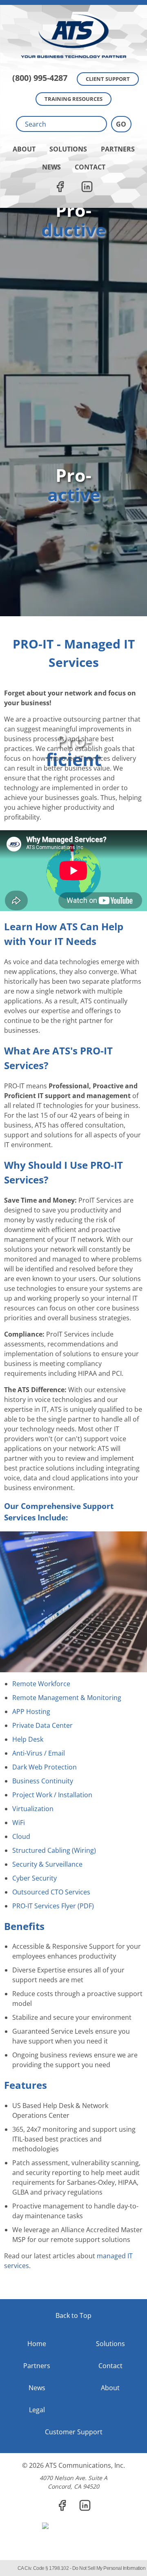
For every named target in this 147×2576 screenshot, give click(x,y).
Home (37, 2344)
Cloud (21, 1836)
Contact (90, 167)
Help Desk (28, 1739)
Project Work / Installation (52, 1795)
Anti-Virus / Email (39, 1753)
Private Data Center (42, 1725)
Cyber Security (35, 1878)
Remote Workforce (41, 1684)
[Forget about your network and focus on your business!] (73, 2)
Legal (37, 2410)
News (51, 167)
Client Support (108, 79)
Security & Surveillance (47, 1864)
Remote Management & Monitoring (67, 1698)
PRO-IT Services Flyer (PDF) (53, 1906)
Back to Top (73, 2315)
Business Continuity (43, 1781)
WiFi (19, 1823)
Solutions (68, 149)
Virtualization (33, 1809)
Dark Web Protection (45, 1767)
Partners (118, 149)
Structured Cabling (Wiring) (54, 1850)
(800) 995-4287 (40, 78)
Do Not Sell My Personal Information (109, 2568)
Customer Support (74, 2432)
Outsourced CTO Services (51, 1892)
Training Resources (73, 99)
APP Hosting (31, 1711)
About (24, 149)
